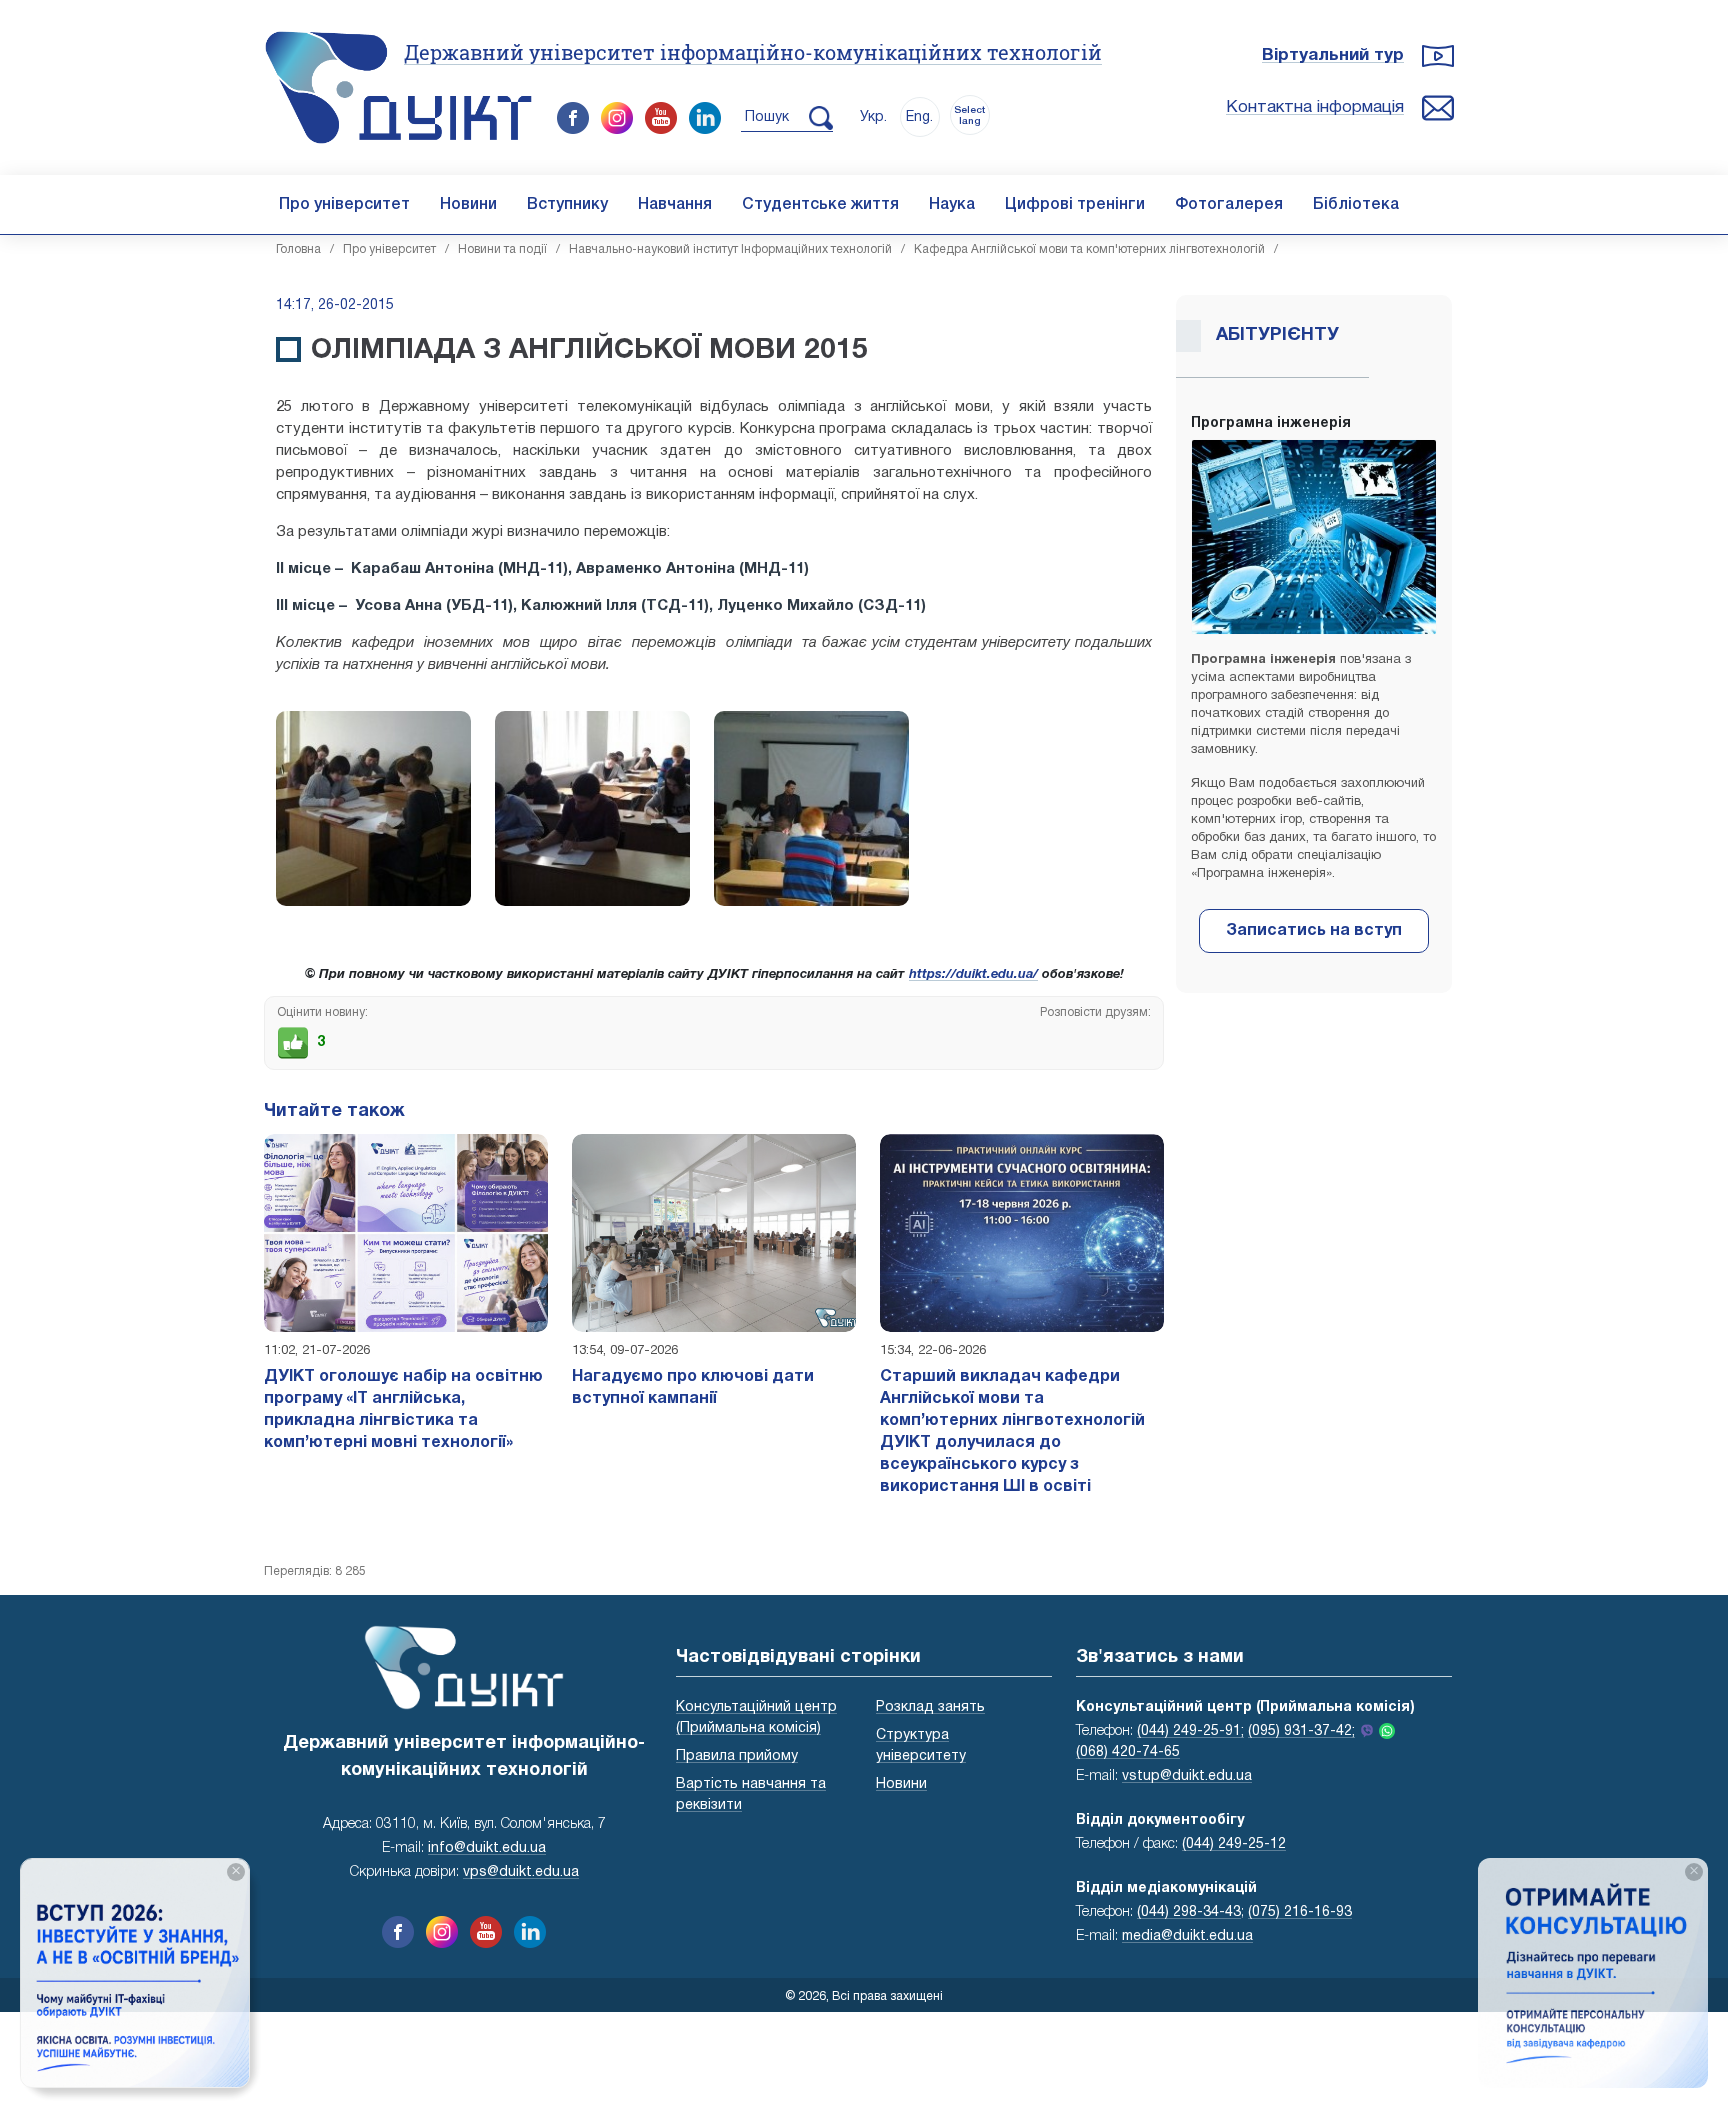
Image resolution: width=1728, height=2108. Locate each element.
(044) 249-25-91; (1190, 1731)
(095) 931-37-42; (1301, 1731)
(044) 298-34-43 (1189, 1912)
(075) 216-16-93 (1300, 1912)
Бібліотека (1356, 205)
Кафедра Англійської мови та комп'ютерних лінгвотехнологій (1089, 249)
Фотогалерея (1229, 205)
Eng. (919, 117)
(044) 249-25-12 (1234, 1844)
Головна (298, 249)
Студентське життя (820, 205)
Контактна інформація (1315, 107)
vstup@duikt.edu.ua (1187, 1776)
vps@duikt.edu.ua (521, 1872)
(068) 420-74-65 (1128, 1752)
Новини (468, 205)
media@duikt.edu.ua (1187, 1936)
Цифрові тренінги (1075, 205)
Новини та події (502, 249)
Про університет (344, 205)
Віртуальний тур (1333, 55)
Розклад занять (930, 1707)
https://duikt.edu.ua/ (973, 975)
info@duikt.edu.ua (487, 1848)
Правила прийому (737, 1756)
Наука (952, 205)
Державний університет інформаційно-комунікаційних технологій (753, 52)
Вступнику (567, 205)
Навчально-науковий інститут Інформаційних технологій (730, 249)
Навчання (675, 205)
